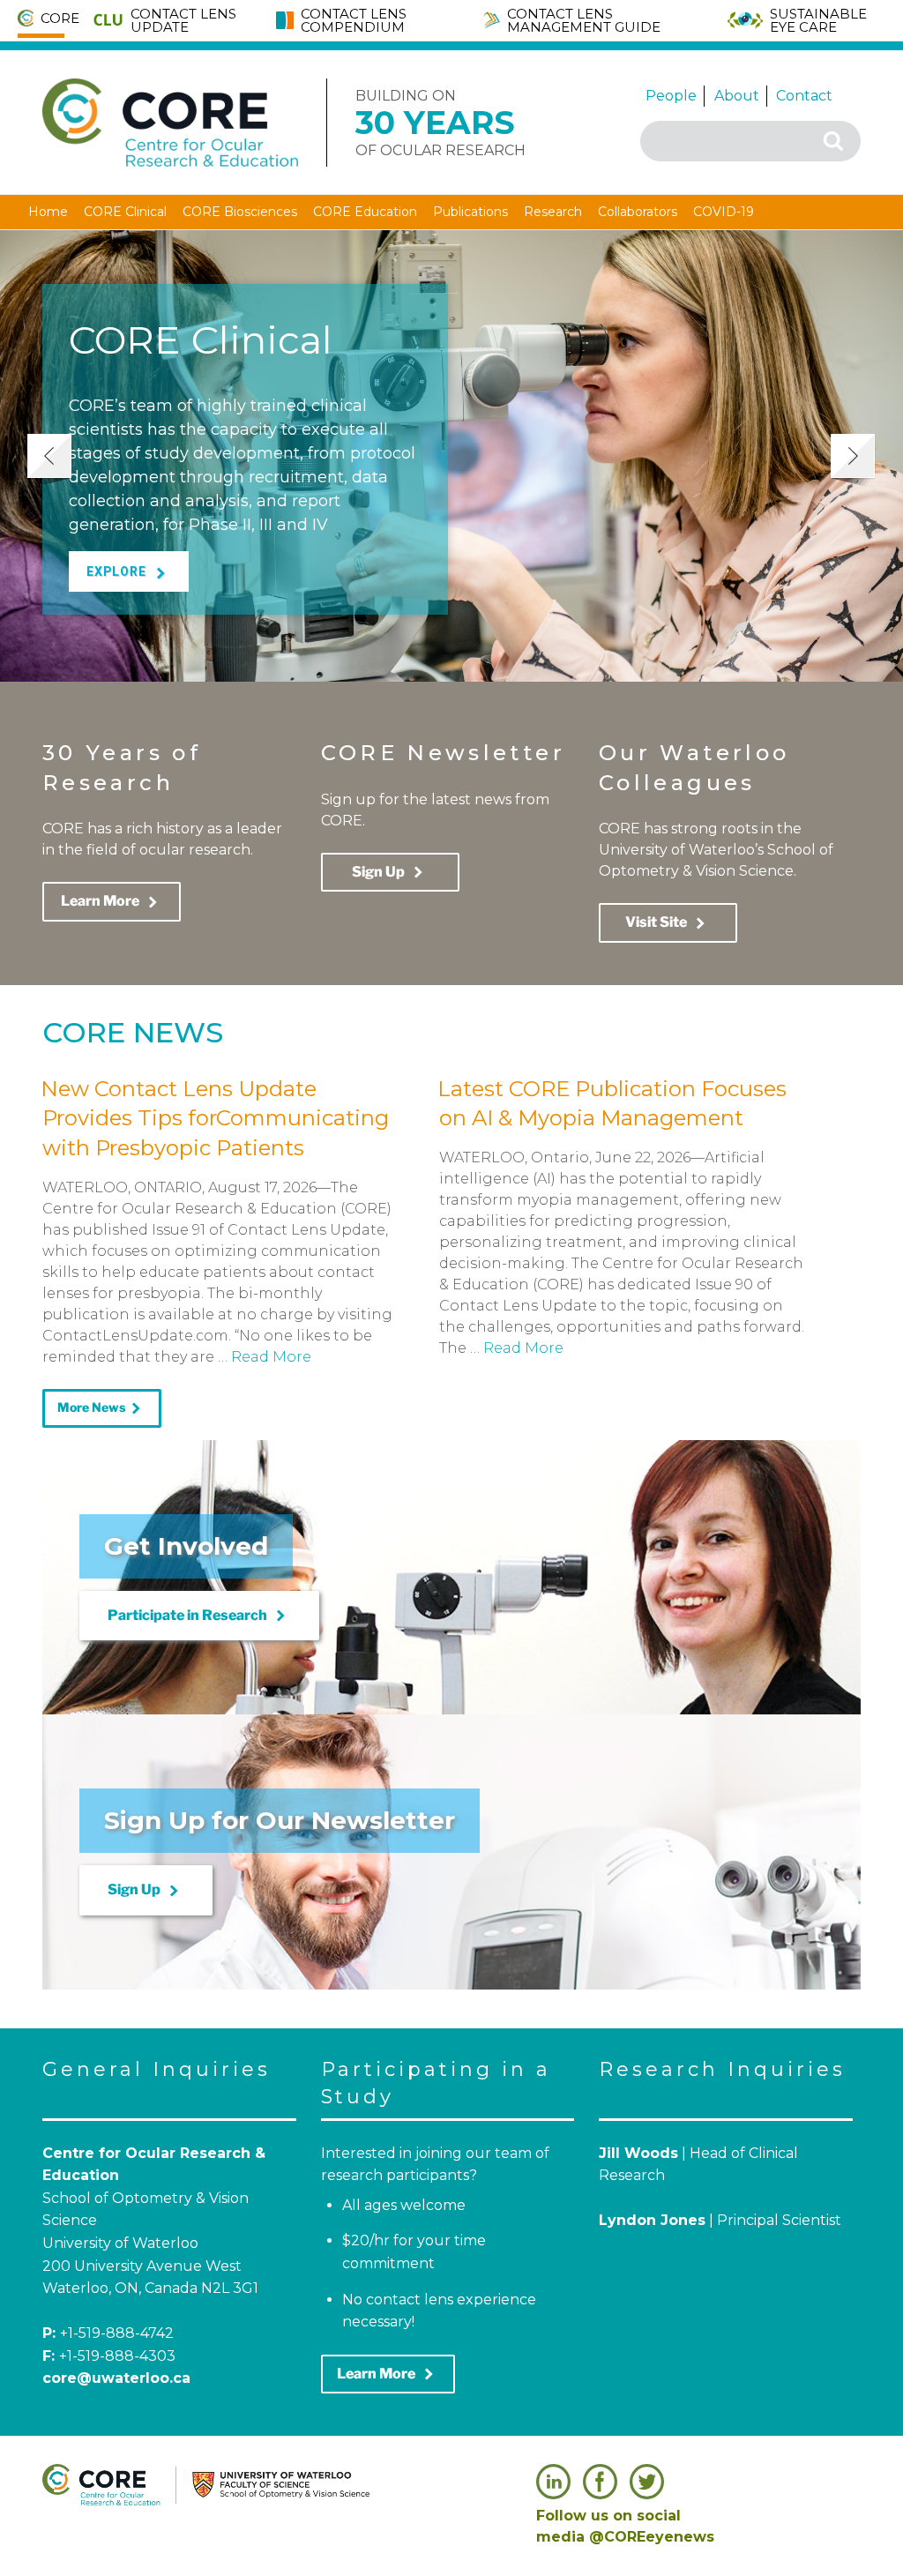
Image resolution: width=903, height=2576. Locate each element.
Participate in (199, 1616)
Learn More (112, 902)
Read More (271, 1357)
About (737, 96)
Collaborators (638, 212)
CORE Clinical (125, 212)
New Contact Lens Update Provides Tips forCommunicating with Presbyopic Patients (215, 1118)
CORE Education (365, 212)
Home (48, 212)
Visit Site (668, 923)
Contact (804, 96)
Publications (470, 212)
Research (553, 212)
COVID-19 (724, 212)
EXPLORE (129, 573)
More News (102, 1408)
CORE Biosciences (240, 212)
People (671, 96)
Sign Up (390, 872)
